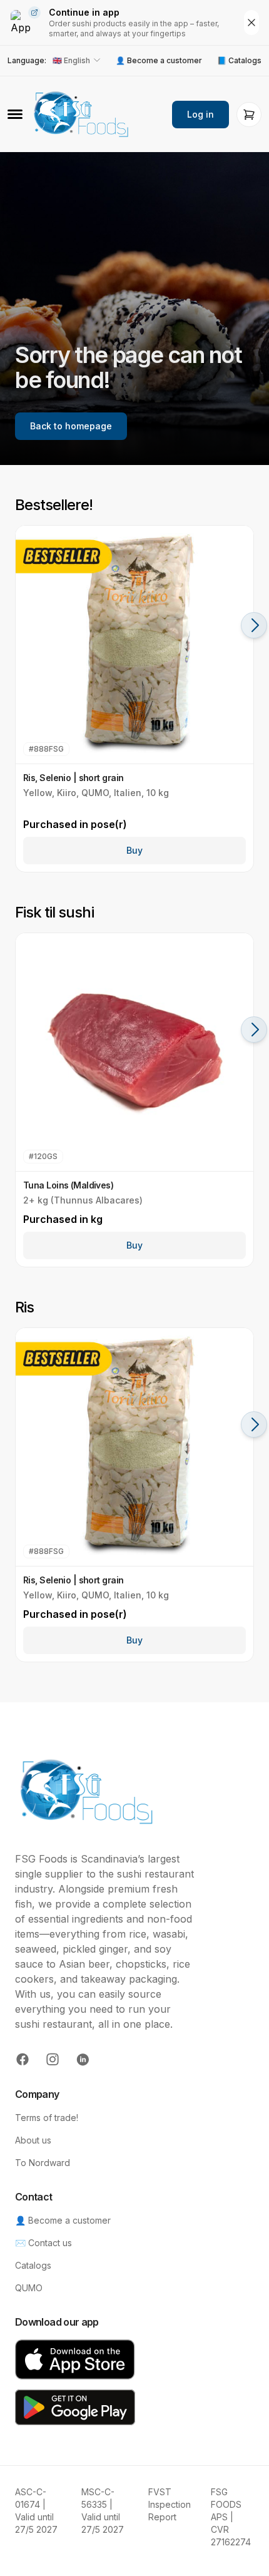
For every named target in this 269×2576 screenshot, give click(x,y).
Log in (200, 114)
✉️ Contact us (43, 2243)
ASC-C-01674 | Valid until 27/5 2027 (36, 2511)
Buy (134, 850)
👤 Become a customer (159, 60)
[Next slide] (254, 625)
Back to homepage (71, 426)
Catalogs (33, 2265)
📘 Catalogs (239, 60)
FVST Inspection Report (170, 2504)
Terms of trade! (47, 2118)
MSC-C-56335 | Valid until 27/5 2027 (103, 2511)
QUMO (29, 2288)
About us (33, 2140)
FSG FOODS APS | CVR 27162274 (231, 2517)
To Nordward (43, 2163)
